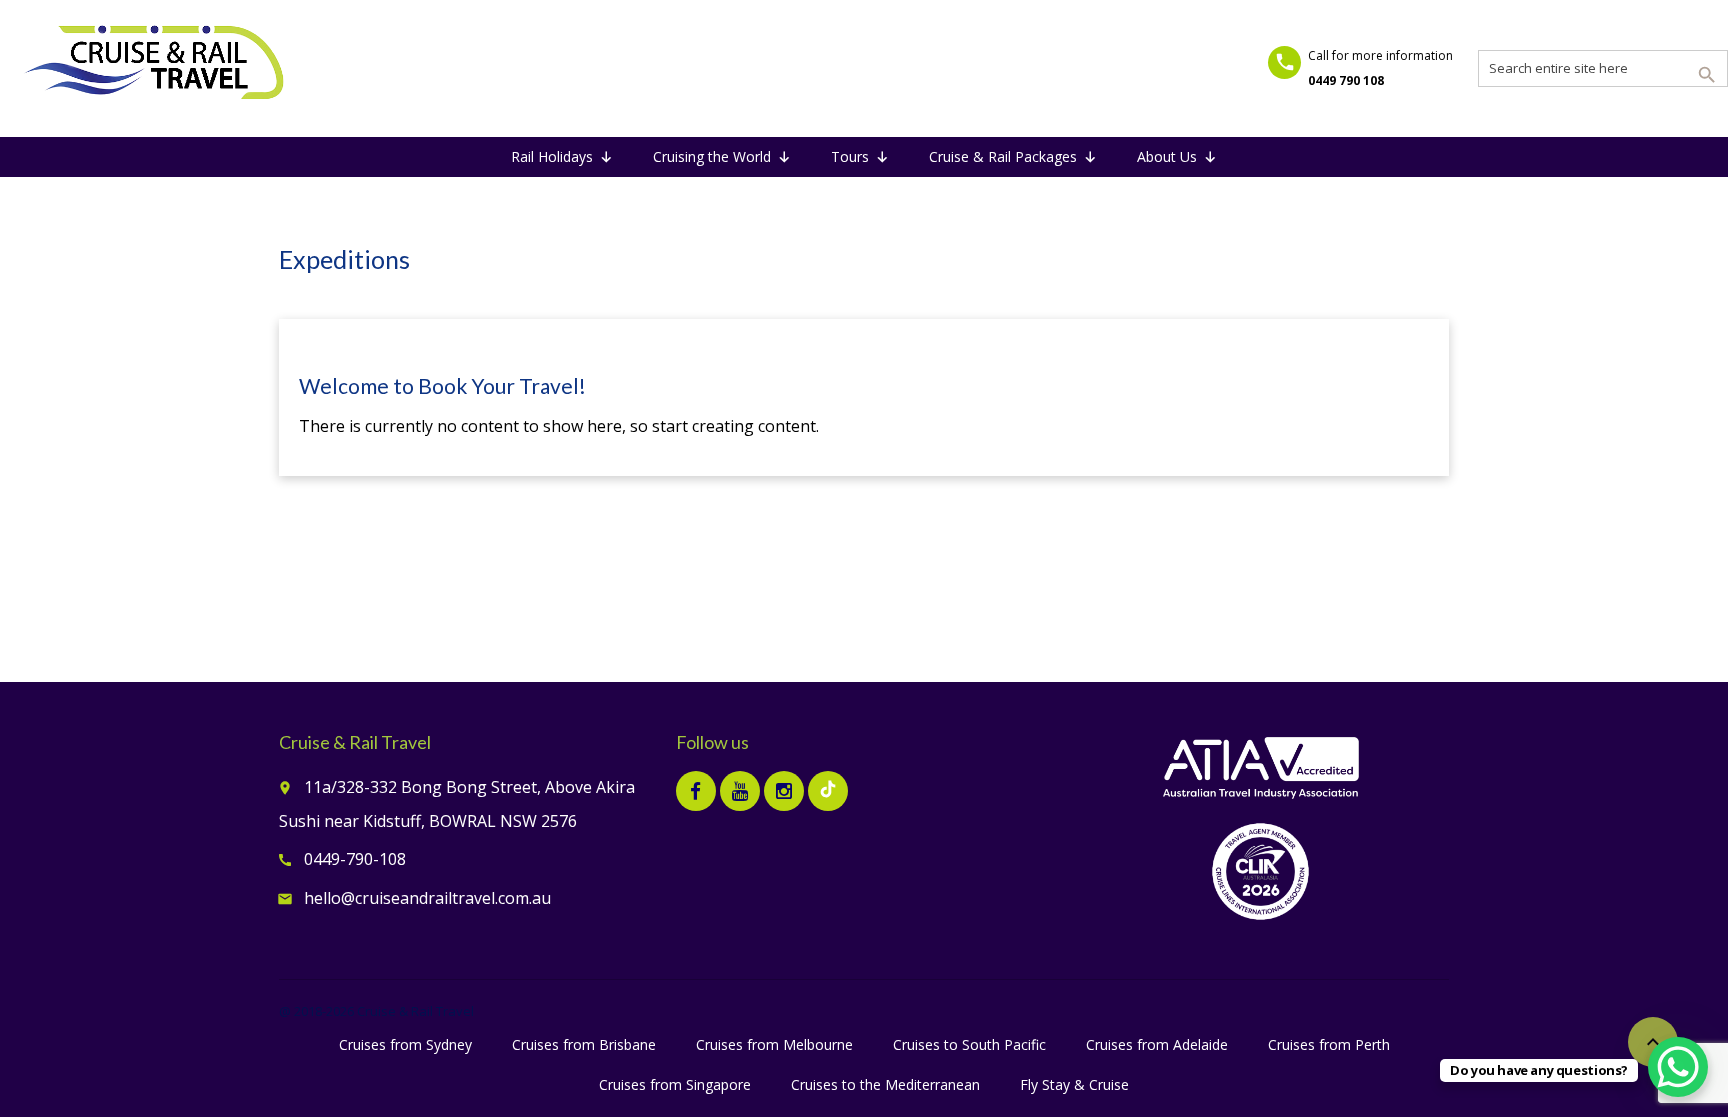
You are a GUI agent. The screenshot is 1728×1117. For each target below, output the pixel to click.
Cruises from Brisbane (584, 1044)
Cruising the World (712, 156)
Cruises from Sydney (405, 1044)
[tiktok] (828, 791)
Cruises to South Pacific (969, 1044)
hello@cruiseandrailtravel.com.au (427, 898)
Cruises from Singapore (675, 1084)
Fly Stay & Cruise (1074, 1084)
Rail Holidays (552, 156)
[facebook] (696, 791)
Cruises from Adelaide (1157, 1044)
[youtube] (740, 791)
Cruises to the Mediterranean (885, 1084)
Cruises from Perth (1329, 1044)
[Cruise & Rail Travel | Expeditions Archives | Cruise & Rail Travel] (154, 65)
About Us (1167, 156)
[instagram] (784, 791)
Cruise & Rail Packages (1003, 156)
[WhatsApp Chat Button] (1678, 1067)
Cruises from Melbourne (774, 1044)
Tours (850, 156)
